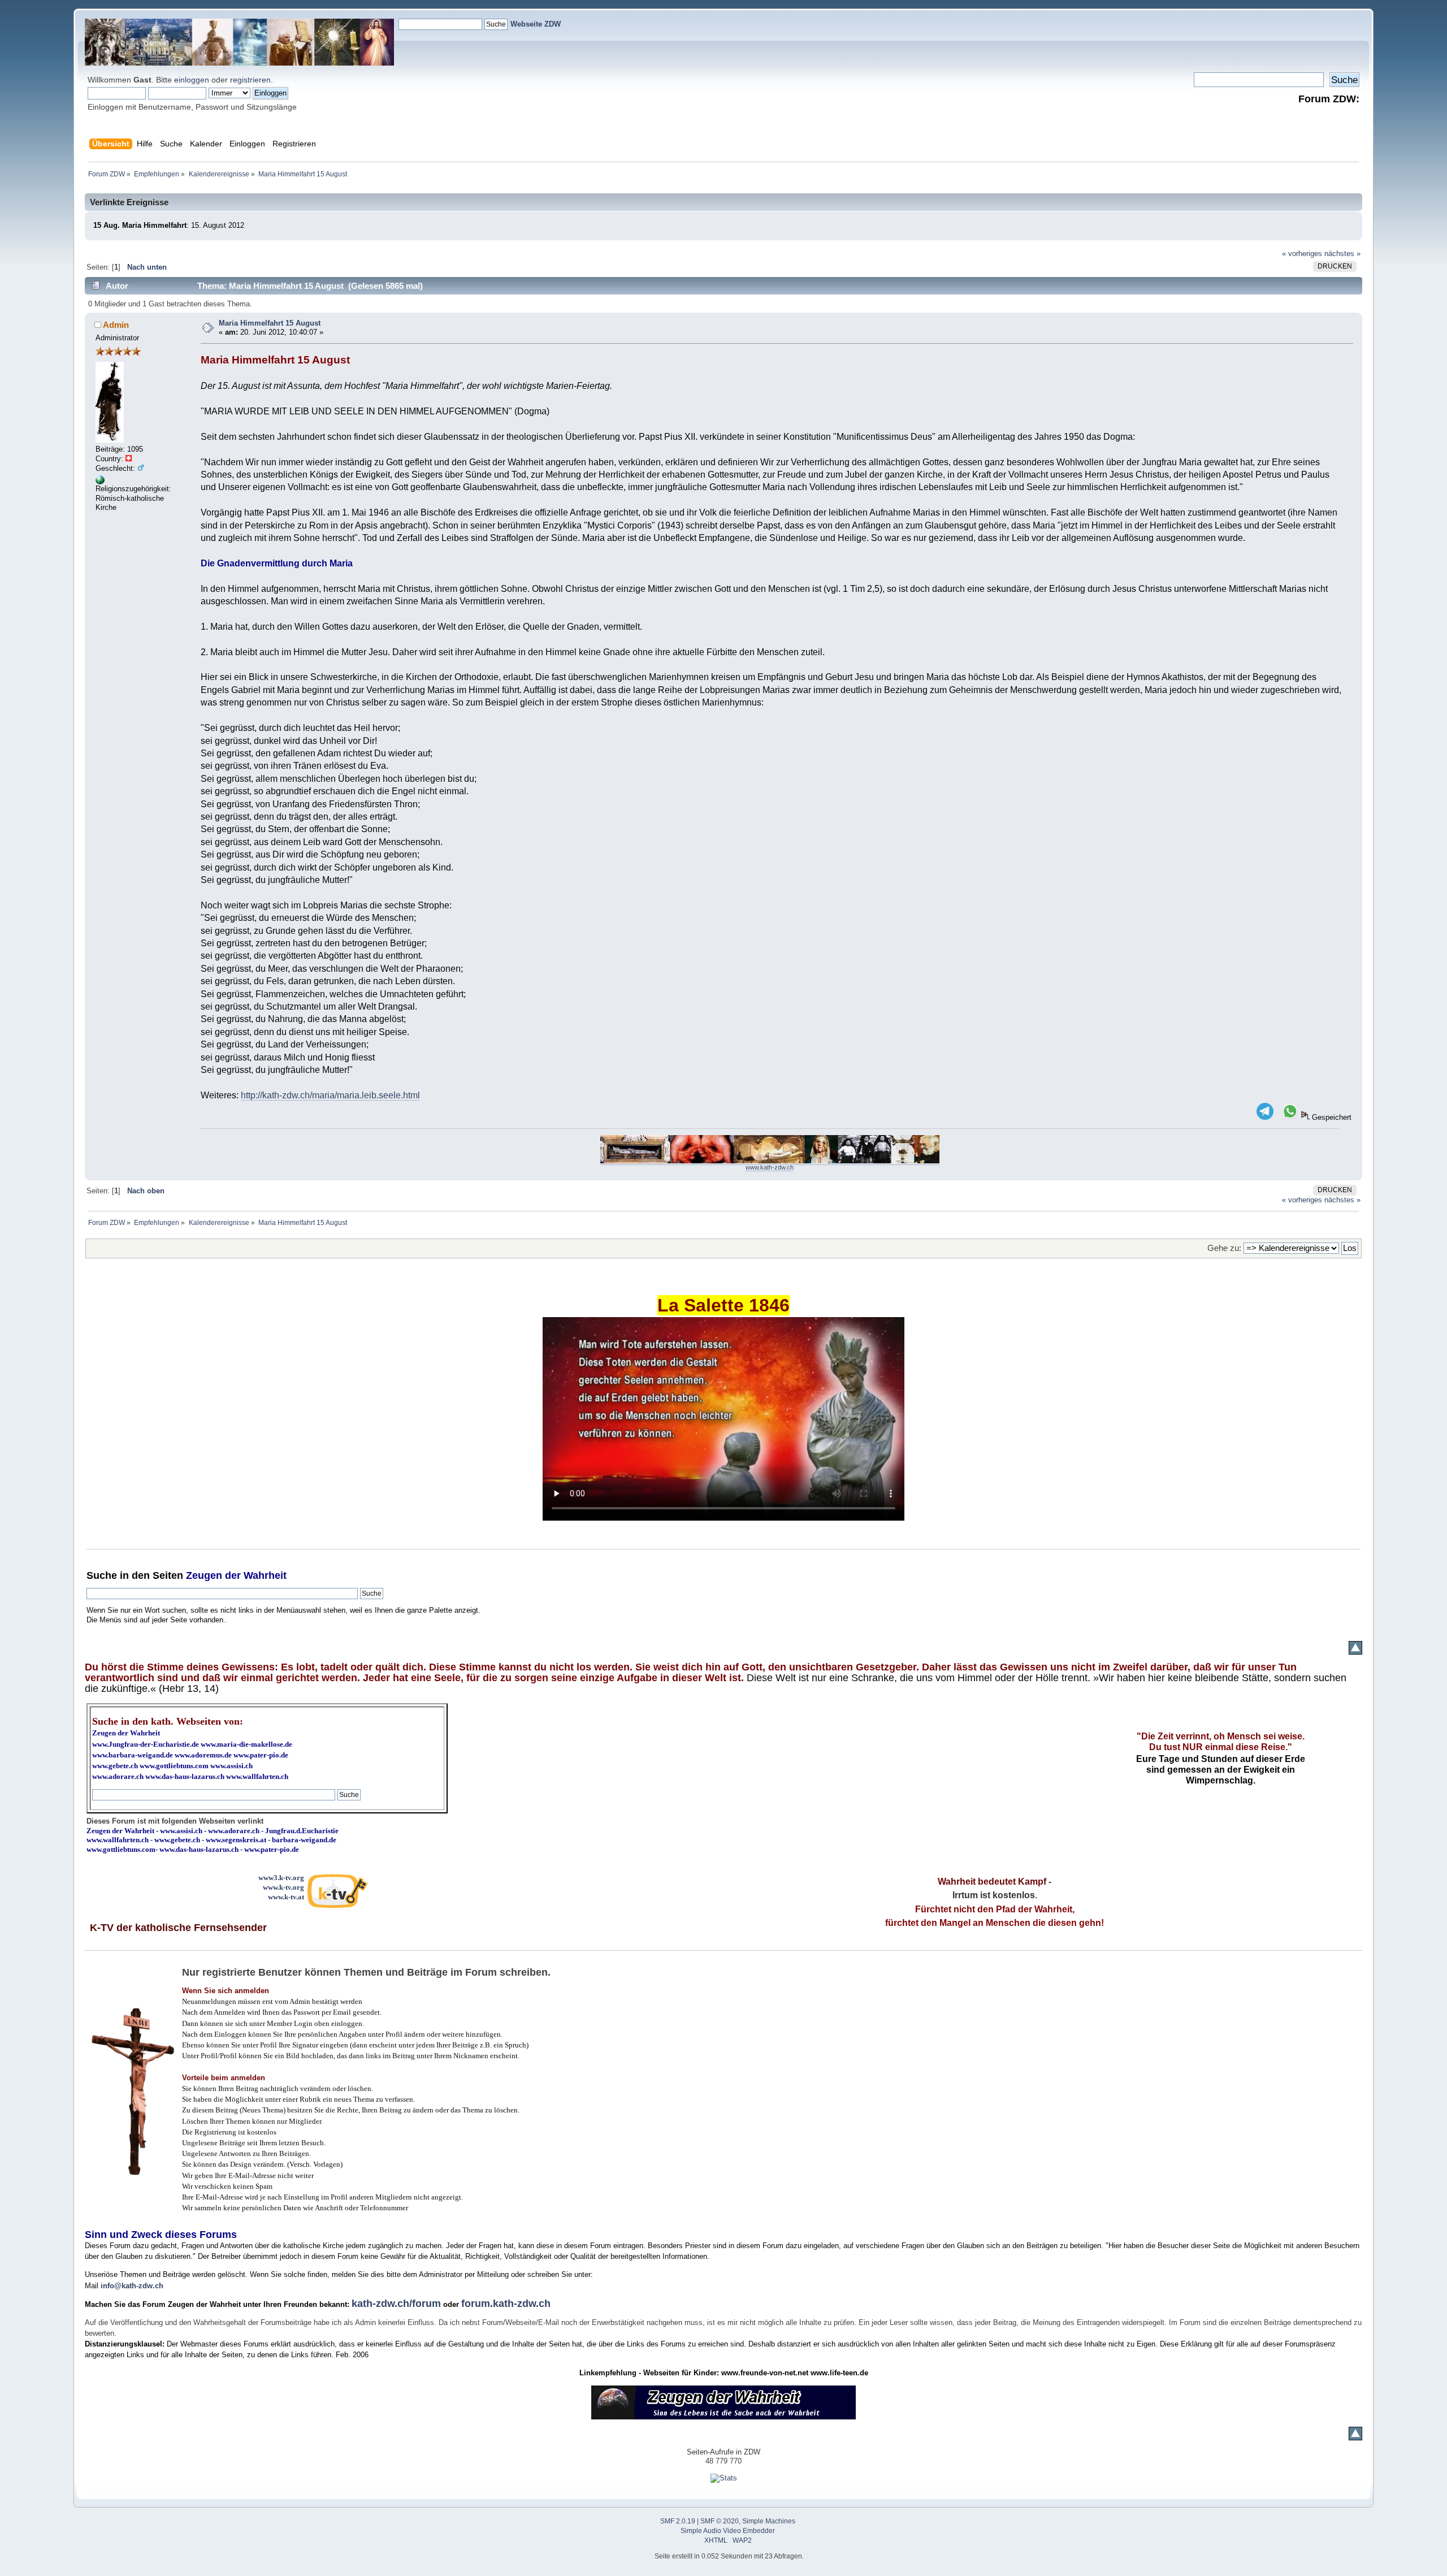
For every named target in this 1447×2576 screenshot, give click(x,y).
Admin (116, 325)
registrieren (250, 80)
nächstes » (1342, 254)
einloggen (192, 80)
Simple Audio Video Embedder (728, 2531)
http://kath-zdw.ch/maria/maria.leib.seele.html (330, 1095)
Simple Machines (769, 2521)
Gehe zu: (1224, 1248)
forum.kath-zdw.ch (506, 2304)
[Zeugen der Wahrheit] (100, 482)
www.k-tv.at (286, 1897)
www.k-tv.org (283, 1887)
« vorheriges (1302, 254)
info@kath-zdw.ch (132, 2286)
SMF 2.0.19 (678, 2521)
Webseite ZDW (536, 24)
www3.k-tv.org (281, 1878)
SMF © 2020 (720, 2521)
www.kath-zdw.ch (770, 1167)
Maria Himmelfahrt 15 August (270, 323)
